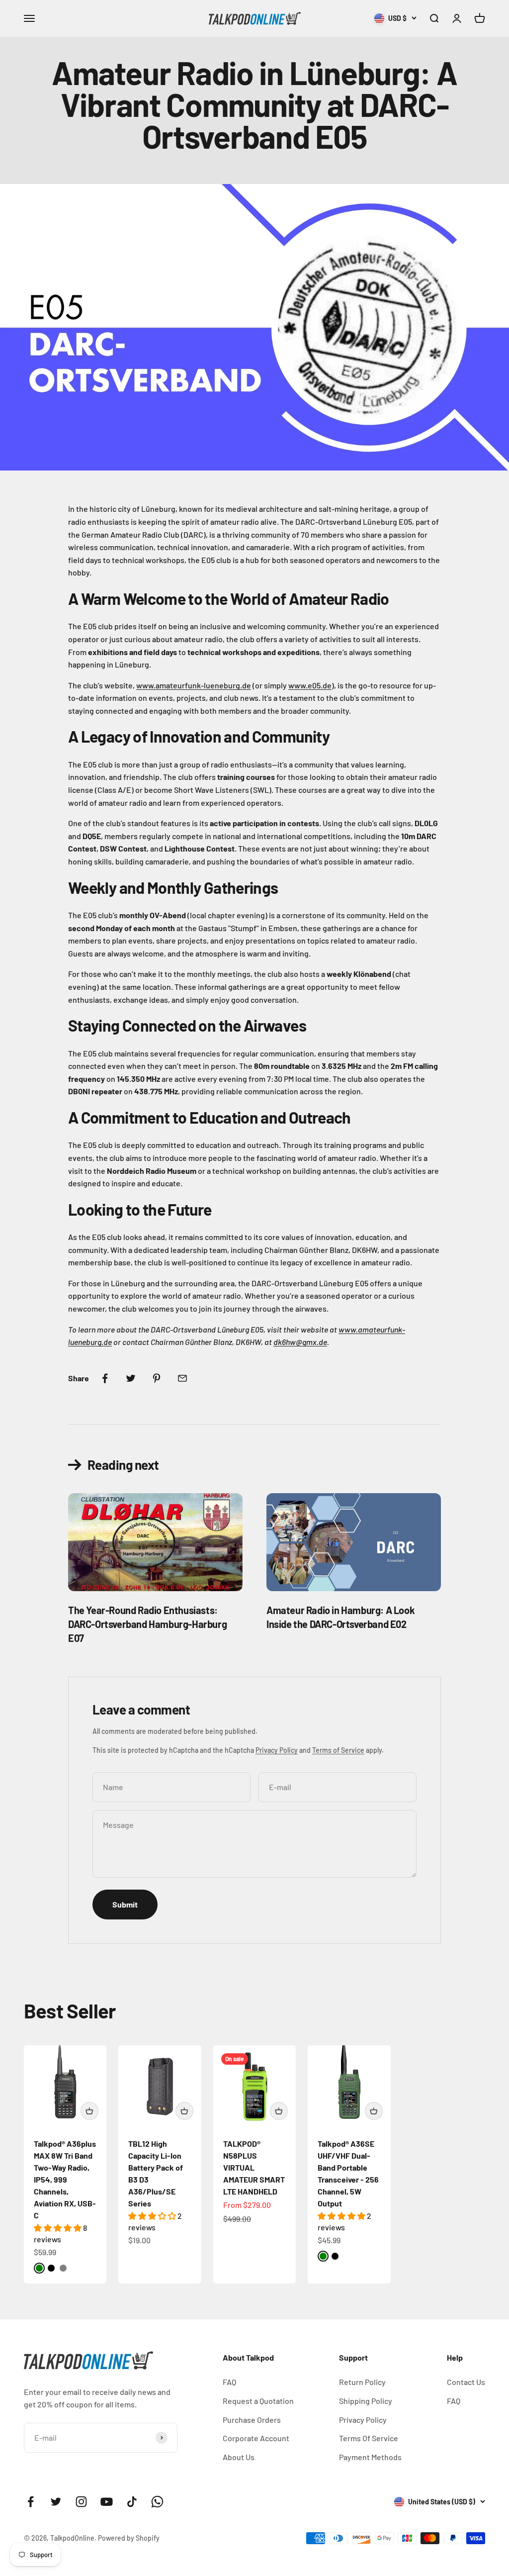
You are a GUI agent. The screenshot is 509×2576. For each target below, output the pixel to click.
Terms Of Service (369, 2438)
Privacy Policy (277, 1750)
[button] (58, 2228)
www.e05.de (310, 685)
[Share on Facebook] (105, 1378)
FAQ (229, 2382)
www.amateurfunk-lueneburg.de (194, 685)
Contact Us (466, 2382)
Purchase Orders (252, 2420)
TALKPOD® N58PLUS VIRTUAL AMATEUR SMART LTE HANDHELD (254, 2167)
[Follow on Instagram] (81, 2502)
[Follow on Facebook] (31, 2502)
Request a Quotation (258, 2401)
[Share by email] (182, 1378)
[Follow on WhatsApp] (157, 2502)
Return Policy (362, 2382)
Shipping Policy (366, 2401)
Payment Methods (370, 2457)
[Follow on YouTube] (107, 2502)
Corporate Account (256, 2438)
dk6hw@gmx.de (300, 1342)
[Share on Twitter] (131, 1378)
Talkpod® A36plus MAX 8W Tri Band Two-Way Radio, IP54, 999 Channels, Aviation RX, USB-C (65, 2179)
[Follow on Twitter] (56, 2502)
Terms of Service (338, 1750)
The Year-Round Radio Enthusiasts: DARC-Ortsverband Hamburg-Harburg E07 (147, 1624)
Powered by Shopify (129, 2538)
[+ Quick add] (89, 2111)
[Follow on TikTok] (132, 2502)
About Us (239, 2457)
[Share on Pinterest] (157, 1378)
